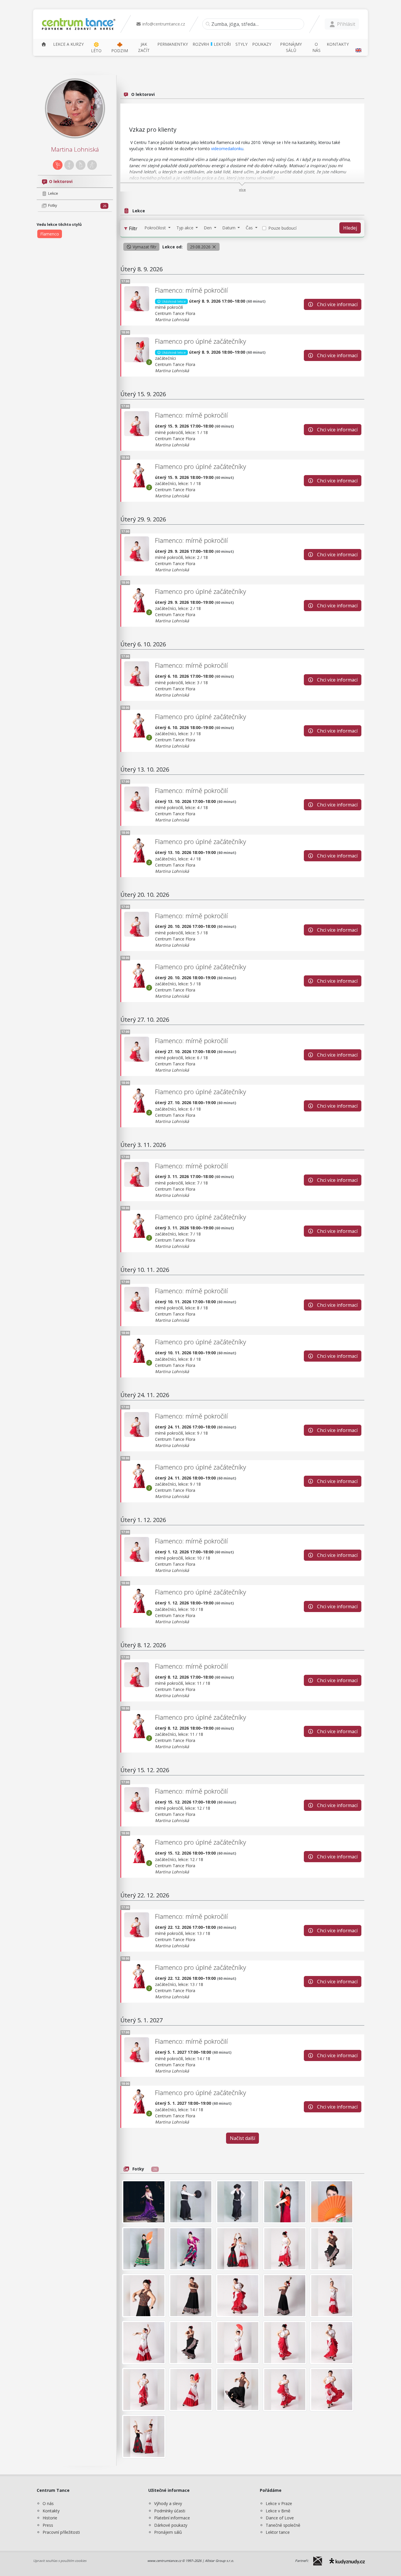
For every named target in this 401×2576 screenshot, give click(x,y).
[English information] (358, 47)
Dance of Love (280, 2518)
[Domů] (44, 44)
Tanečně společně (283, 2525)
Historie (50, 2518)
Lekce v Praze (279, 2503)
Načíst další (242, 2138)
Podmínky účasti (170, 2511)
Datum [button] (229, 228)
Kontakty (51, 2511)
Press (48, 2525)
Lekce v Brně (278, 2511)
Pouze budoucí (282, 228)
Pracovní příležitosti (61, 2532)
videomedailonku (227, 149)
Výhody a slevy (168, 2503)
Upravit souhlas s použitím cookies (60, 2561)
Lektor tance (278, 2532)
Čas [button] (250, 228)
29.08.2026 (201, 247)
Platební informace (172, 2518)
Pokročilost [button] (156, 228)
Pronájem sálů (168, 2532)
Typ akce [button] (186, 228)
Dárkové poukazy (171, 2525)
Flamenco (50, 234)
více (242, 190)
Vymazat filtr (144, 247)
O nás (48, 2503)
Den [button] (208, 228)
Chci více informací (337, 304)
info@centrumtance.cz (163, 24)
